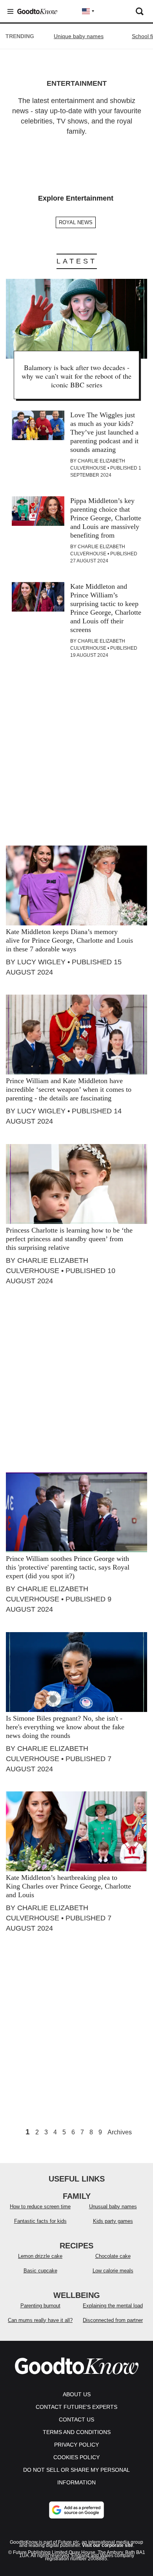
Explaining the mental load (113, 2306)
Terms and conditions (77, 2432)
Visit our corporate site (107, 2545)
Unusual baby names (113, 2207)
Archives (120, 2132)
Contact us (76, 2419)
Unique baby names (79, 36)
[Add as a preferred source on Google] (76, 2510)
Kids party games (113, 2221)
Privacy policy (76, 2445)
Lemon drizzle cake (40, 2256)
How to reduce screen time (40, 2207)
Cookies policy (76, 2457)
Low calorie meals (113, 2271)
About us (77, 2394)
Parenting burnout (40, 2306)
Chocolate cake (113, 2256)
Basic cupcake (40, 2271)
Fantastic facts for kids (40, 2221)
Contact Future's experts (76, 2407)
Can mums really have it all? (40, 2320)
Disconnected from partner (113, 2320)
